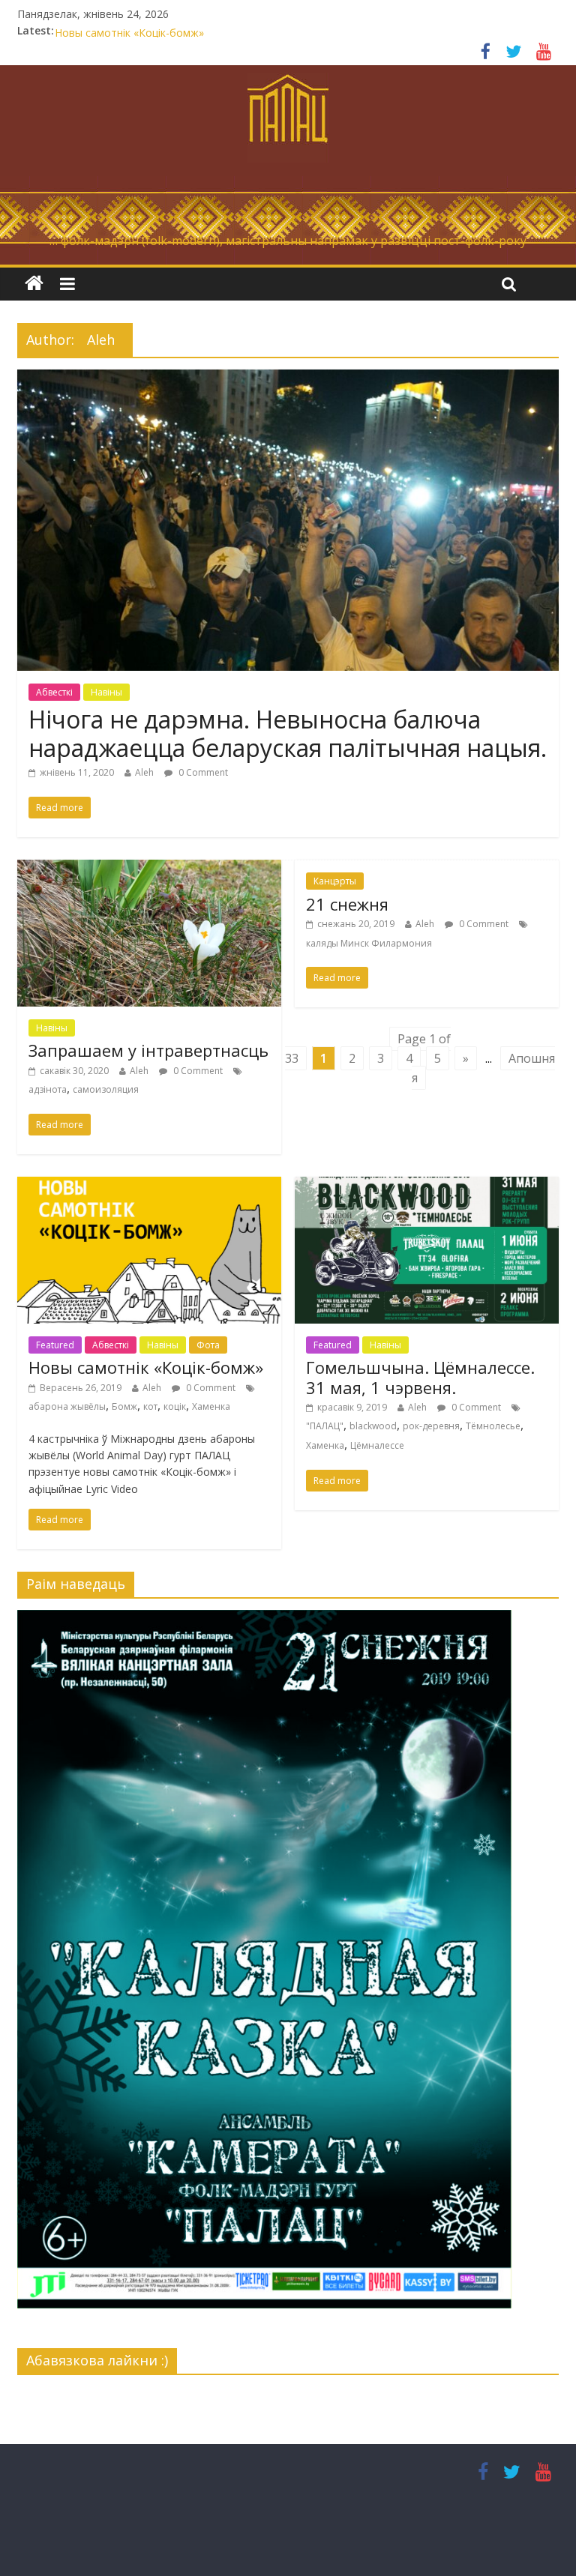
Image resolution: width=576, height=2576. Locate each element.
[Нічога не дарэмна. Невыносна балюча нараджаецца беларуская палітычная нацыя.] (288, 378)
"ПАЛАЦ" (325, 1426)
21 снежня (81, 30)
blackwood (373, 1426)
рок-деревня (431, 1426)
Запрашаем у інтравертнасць (148, 1050)
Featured (55, 1345)
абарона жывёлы (67, 1406)
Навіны (106, 692)
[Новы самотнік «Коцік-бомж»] (149, 1186)
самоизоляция (106, 1089)
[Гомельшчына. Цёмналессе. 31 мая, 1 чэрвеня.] (427, 1186)
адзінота (48, 1089)
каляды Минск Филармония (369, 943)
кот (150, 1406)
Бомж (124, 1406)
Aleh (144, 772)
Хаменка (211, 1406)
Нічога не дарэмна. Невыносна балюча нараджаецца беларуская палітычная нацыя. (288, 733)
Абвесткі (54, 692)
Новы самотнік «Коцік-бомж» (146, 1367)
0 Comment (202, 772)
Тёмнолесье (493, 1426)
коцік (175, 1406)
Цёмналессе (377, 1445)
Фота (208, 1345)
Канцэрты (335, 881)
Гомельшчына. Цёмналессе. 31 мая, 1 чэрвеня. (420, 1377)
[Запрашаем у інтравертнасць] (149, 869)
